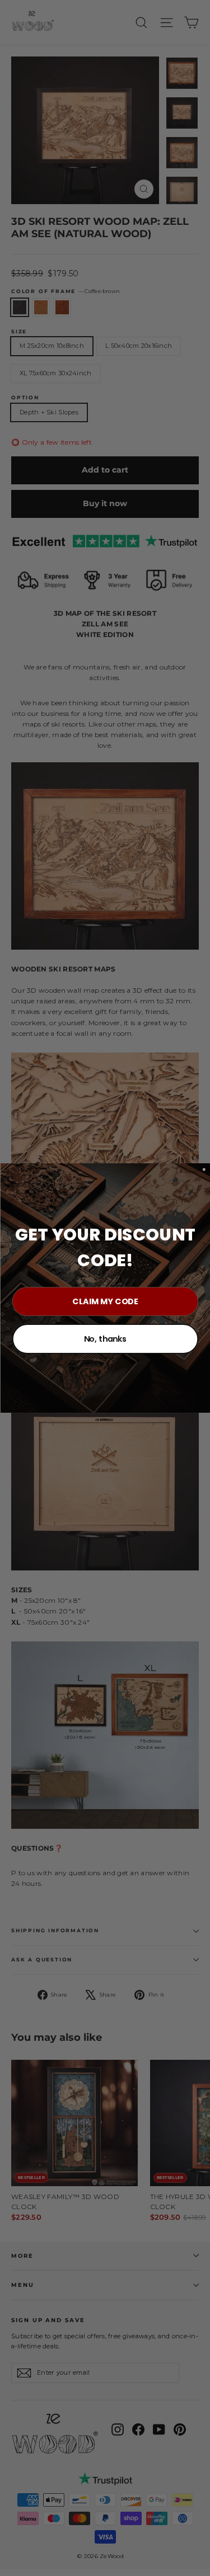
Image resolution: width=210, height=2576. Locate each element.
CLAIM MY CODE (105, 1301)
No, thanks (105, 1339)
